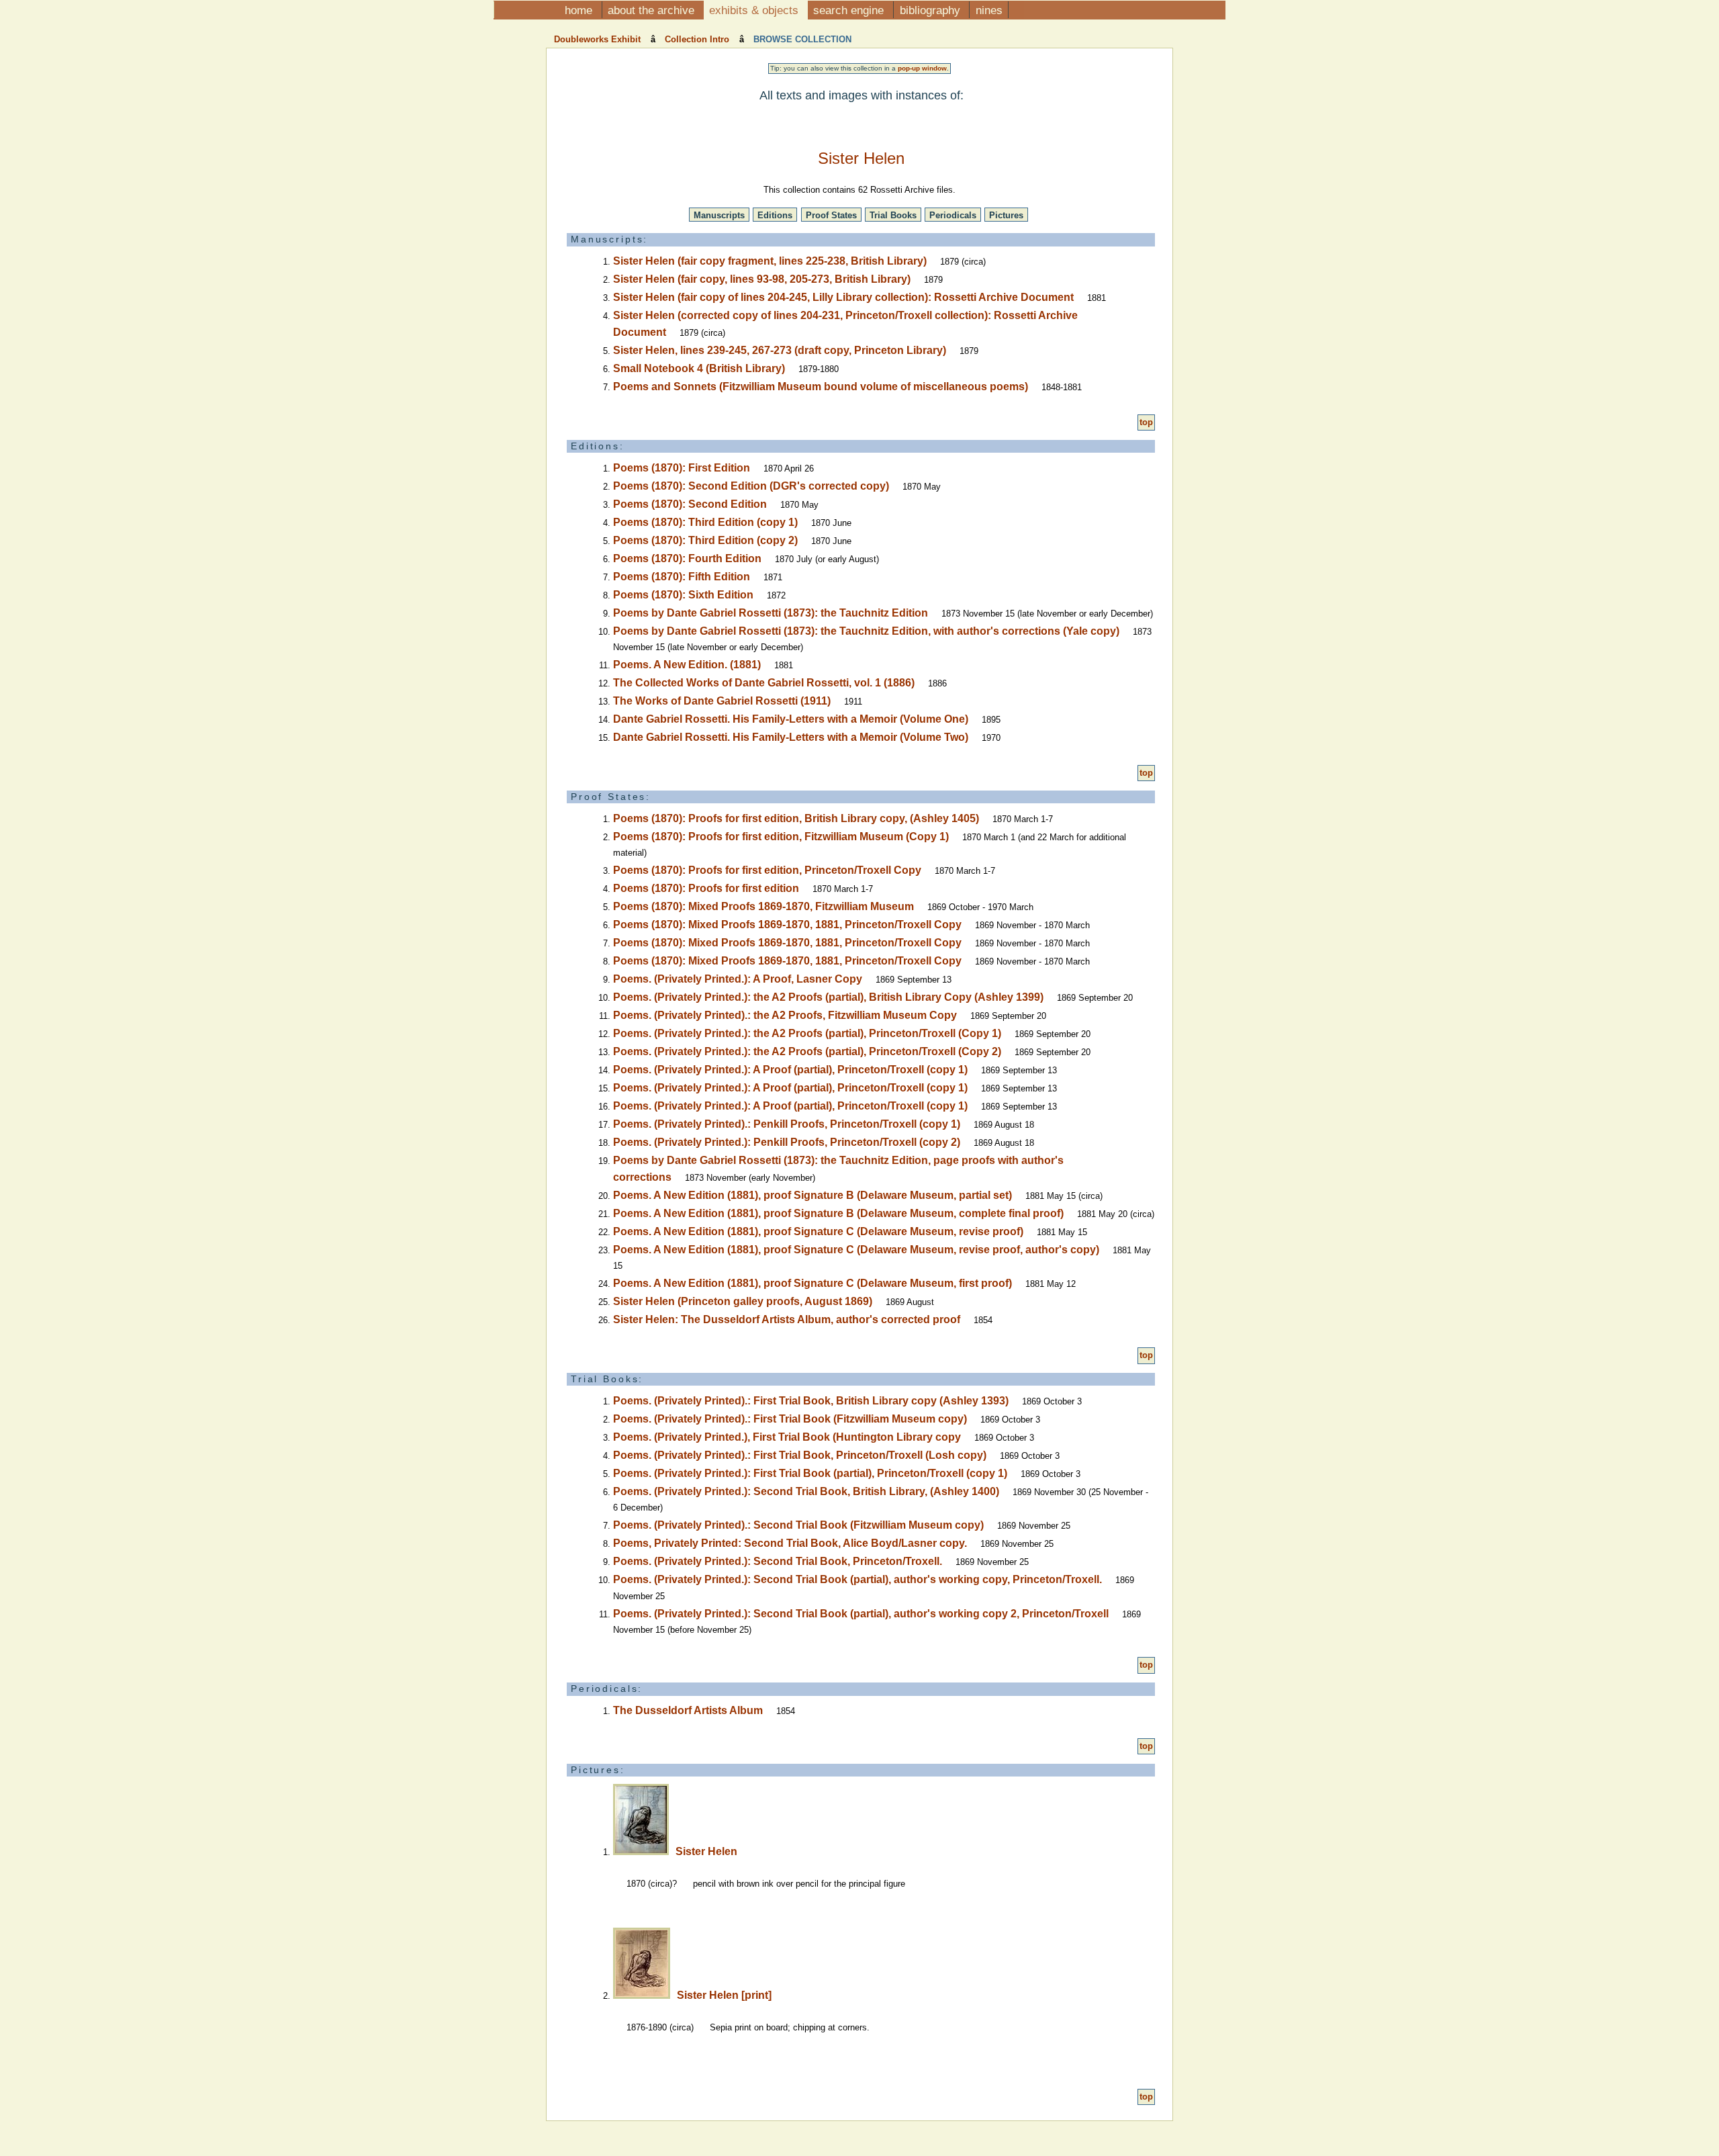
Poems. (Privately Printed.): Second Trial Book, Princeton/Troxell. (778, 1561)
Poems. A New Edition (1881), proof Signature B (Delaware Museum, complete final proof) (838, 1213)
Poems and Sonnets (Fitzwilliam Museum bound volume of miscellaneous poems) (821, 387)
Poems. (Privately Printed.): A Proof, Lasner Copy (738, 979)
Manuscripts (719, 215)
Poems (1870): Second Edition (690, 504)
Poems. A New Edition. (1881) (687, 665)
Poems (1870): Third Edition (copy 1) (705, 522)
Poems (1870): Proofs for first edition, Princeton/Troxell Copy (767, 870)
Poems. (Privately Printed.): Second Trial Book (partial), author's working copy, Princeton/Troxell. (857, 1579)
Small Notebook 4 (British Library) (699, 368)
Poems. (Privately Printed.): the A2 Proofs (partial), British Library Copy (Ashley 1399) (828, 997)
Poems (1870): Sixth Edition (683, 595)
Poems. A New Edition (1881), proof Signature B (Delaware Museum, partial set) (812, 1195)
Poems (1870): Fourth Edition (687, 558)
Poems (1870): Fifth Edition (682, 577)
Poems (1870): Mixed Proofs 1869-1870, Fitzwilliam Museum (763, 906)
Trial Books (893, 215)
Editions (775, 215)
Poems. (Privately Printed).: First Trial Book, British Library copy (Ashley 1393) (811, 1401)
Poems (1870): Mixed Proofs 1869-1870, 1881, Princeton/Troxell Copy (787, 925)
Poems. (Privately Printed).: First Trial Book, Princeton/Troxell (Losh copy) (800, 1455)
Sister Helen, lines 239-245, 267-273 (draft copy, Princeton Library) (780, 350)
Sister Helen (706, 1851)
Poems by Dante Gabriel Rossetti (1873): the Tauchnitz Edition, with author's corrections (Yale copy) (866, 631)
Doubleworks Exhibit (599, 39)
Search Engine (850, 10)
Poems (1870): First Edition (682, 468)
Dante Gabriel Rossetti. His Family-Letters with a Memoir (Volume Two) (791, 737)
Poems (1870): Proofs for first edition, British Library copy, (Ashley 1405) (796, 818)
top (1146, 422)
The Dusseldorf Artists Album (688, 1710)
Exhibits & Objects (755, 10)
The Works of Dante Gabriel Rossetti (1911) (722, 701)
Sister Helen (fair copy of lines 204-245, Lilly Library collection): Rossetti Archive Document (843, 297)
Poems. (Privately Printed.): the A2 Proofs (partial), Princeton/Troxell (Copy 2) (807, 1051)
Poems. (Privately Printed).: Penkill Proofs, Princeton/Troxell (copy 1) (787, 1124)
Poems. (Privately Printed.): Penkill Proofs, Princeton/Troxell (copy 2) (787, 1142)
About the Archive (653, 10)
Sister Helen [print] (724, 1995)
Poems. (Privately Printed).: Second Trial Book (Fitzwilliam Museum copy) (798, 1525)
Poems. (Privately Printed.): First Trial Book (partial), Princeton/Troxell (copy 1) (810, 1473)
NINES (989, 10)
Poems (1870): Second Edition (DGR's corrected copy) (751, 486)
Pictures (1006, 215)
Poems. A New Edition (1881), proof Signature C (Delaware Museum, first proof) (812, 1283)
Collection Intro (697, 39)
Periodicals (953, 215)
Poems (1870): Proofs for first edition (706, 888)
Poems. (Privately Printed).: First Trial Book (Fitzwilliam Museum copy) (790, 1419)
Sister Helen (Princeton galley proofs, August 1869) (743, 1301)
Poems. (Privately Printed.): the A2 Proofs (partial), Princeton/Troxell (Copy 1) (807, 1033)
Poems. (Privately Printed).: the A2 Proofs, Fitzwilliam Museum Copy (785, 1015)
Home (580, 10)
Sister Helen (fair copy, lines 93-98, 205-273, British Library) (762, 279)
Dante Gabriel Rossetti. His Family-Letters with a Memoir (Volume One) (791, 719)
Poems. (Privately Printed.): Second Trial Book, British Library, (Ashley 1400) (806, 1491)
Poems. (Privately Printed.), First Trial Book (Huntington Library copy (787, 1437)
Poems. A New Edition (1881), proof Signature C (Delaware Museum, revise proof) (818, 1231)
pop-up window (922, 68)
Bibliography (932, 10)
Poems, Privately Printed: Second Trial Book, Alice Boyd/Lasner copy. (790, 1543)
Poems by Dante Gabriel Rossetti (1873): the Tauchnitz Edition (771, 613)
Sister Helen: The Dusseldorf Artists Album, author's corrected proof (787, 1319)
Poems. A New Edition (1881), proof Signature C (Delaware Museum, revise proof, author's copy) (856, 1250)
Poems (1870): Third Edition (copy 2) (705, 540)
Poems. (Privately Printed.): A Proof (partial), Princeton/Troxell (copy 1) (790, 1070)
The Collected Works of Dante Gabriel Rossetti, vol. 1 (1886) (764, 683)
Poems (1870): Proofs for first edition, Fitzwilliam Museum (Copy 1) (781, 837)
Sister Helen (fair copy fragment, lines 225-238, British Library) (770, 261)
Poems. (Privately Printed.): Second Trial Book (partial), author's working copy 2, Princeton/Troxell (861, 1614)
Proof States (831, 215)
